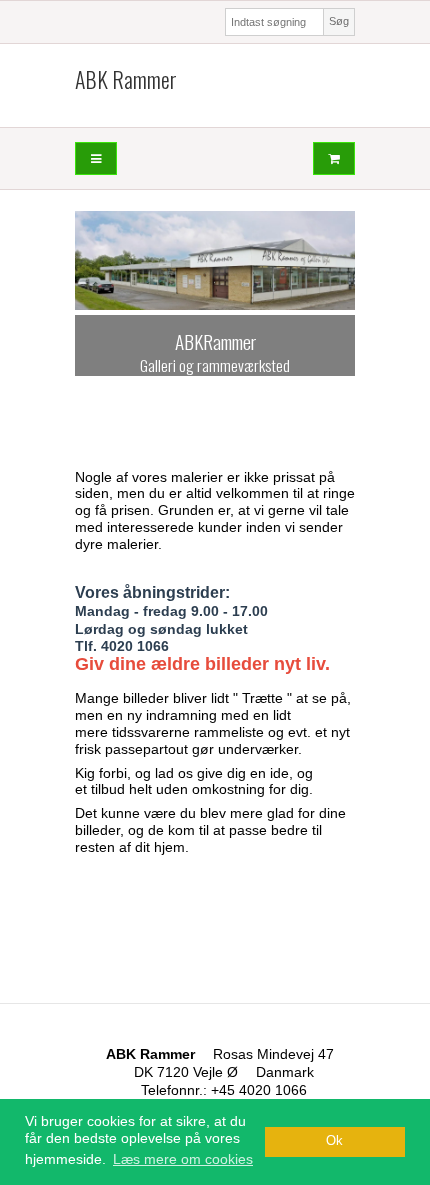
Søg (339, 21)
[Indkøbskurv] (334, 158)
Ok (334, 1141)
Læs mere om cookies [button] (183, 1159)
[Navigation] (96, 158)
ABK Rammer (126, 80)
